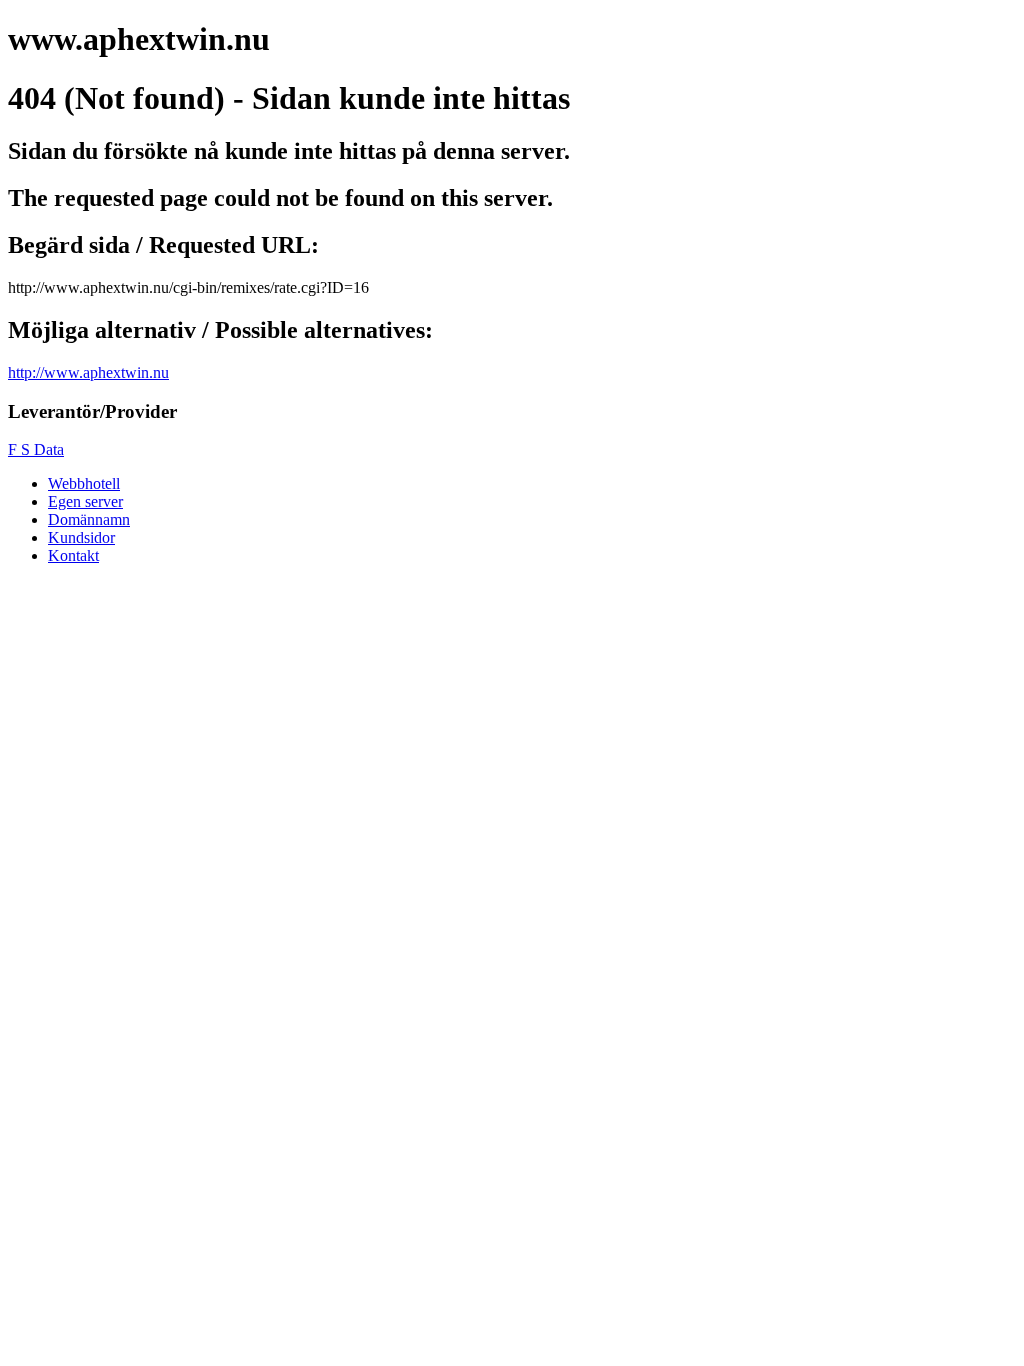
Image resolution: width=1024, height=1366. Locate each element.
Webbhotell (84, 483)
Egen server (85, 501)
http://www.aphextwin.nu (88, 372)
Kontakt (73, 555)
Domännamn (89, 519)
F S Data (36, 449)
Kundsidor (81, 537)
